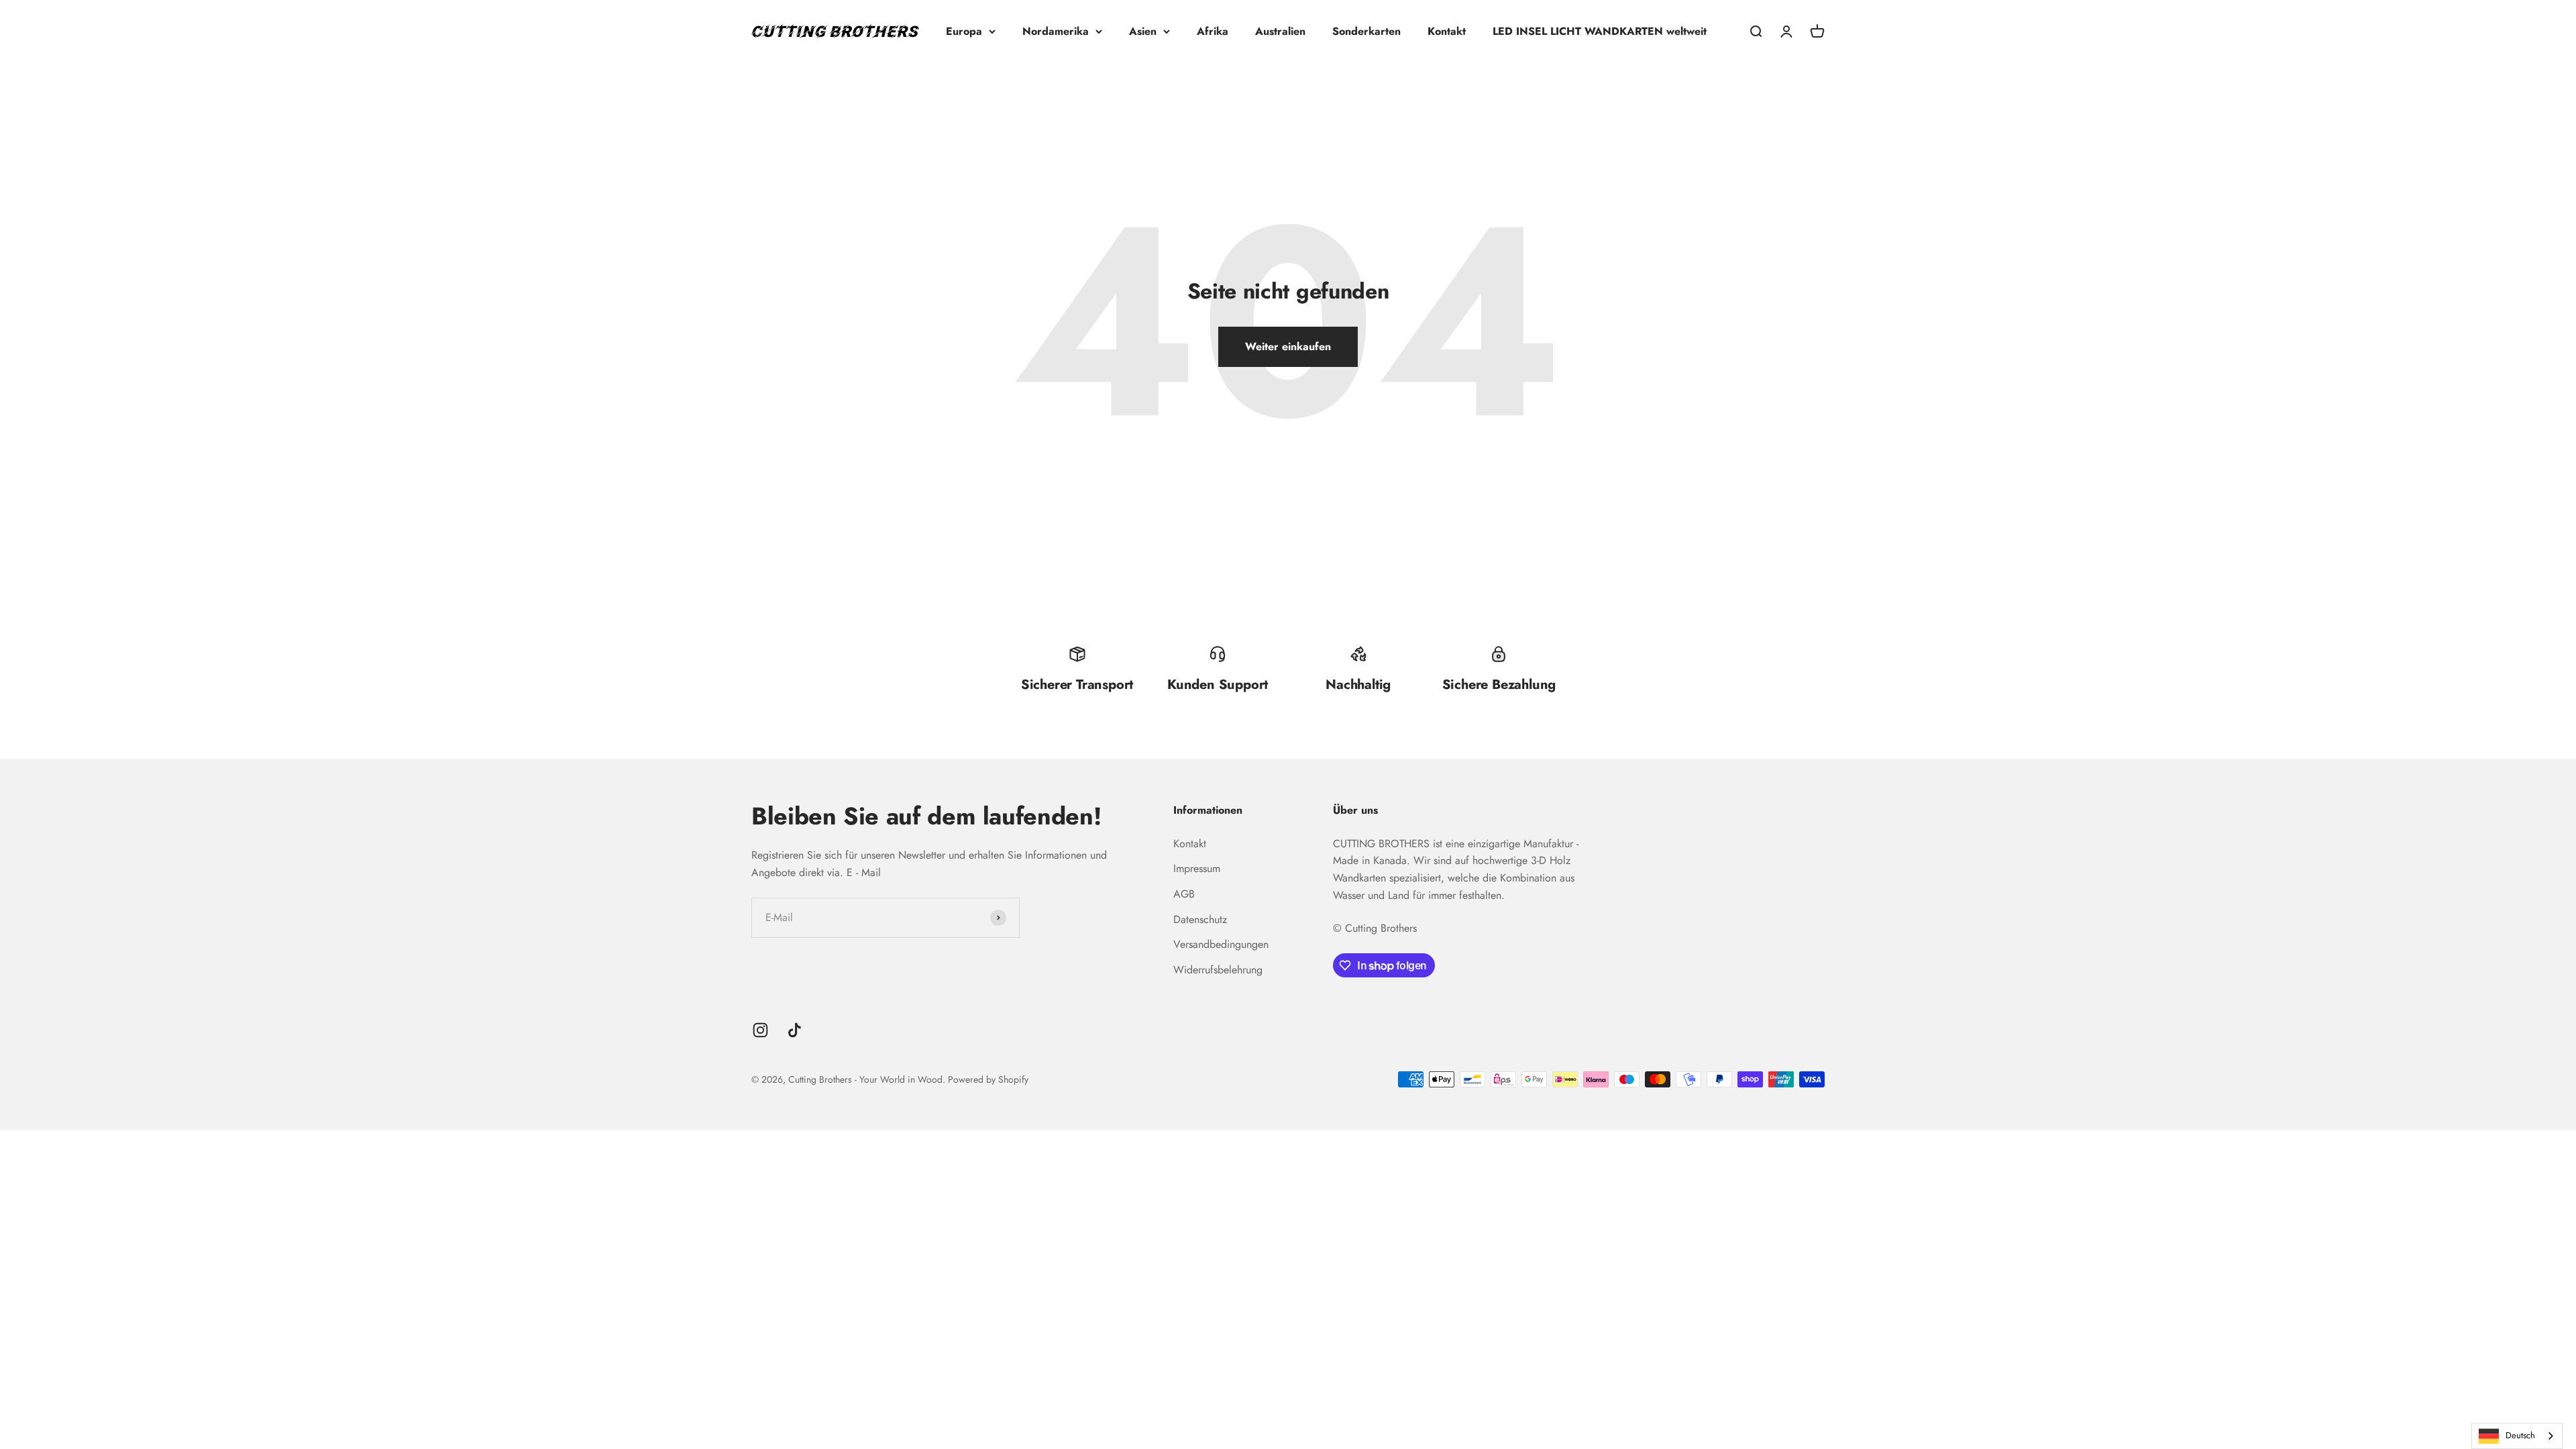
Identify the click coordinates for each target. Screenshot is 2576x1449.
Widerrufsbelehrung (1218, 970)
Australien (1280, 31)
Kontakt (1447, 31)
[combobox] (2517, 1436)
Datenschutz (1200, 919)
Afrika (1213, 31)
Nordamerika (1056, 31)
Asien (1143, 31)
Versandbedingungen (1221, 944)
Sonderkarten (1366, 31)
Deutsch (2520, 1435)
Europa (964, 31)
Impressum (1197, 868)
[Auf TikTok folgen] (795, 1030)
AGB (1184, 894)
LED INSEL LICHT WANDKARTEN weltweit (1600, 31)
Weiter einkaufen (1288, 346)
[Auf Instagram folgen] (760, 1030)
